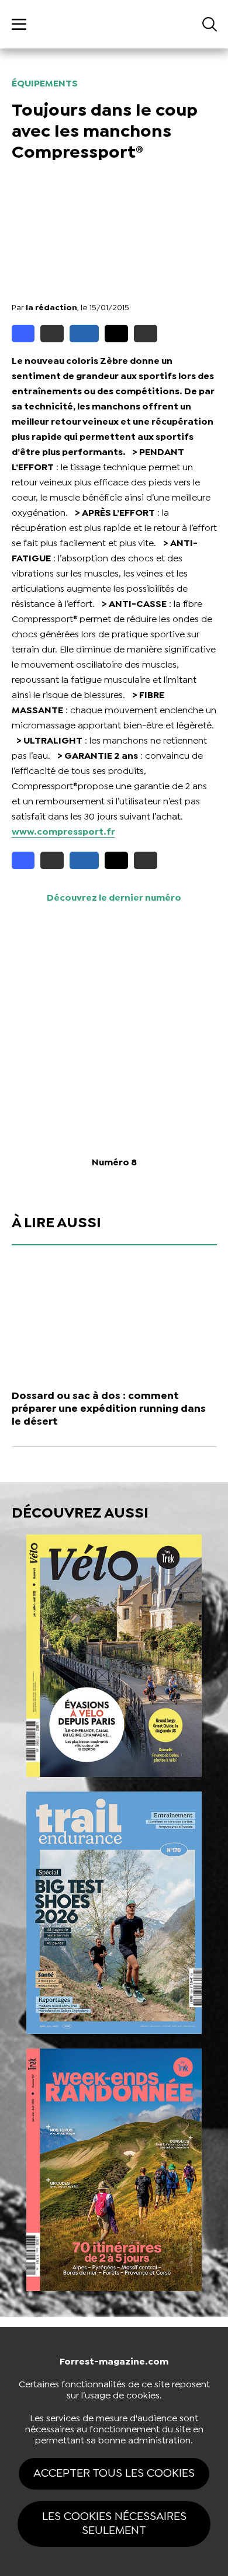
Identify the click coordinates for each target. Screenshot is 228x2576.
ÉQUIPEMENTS (45, 84)
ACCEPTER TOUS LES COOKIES (114, 2473)
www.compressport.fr (63, 832)
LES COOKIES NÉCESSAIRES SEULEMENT (114, 2524)
